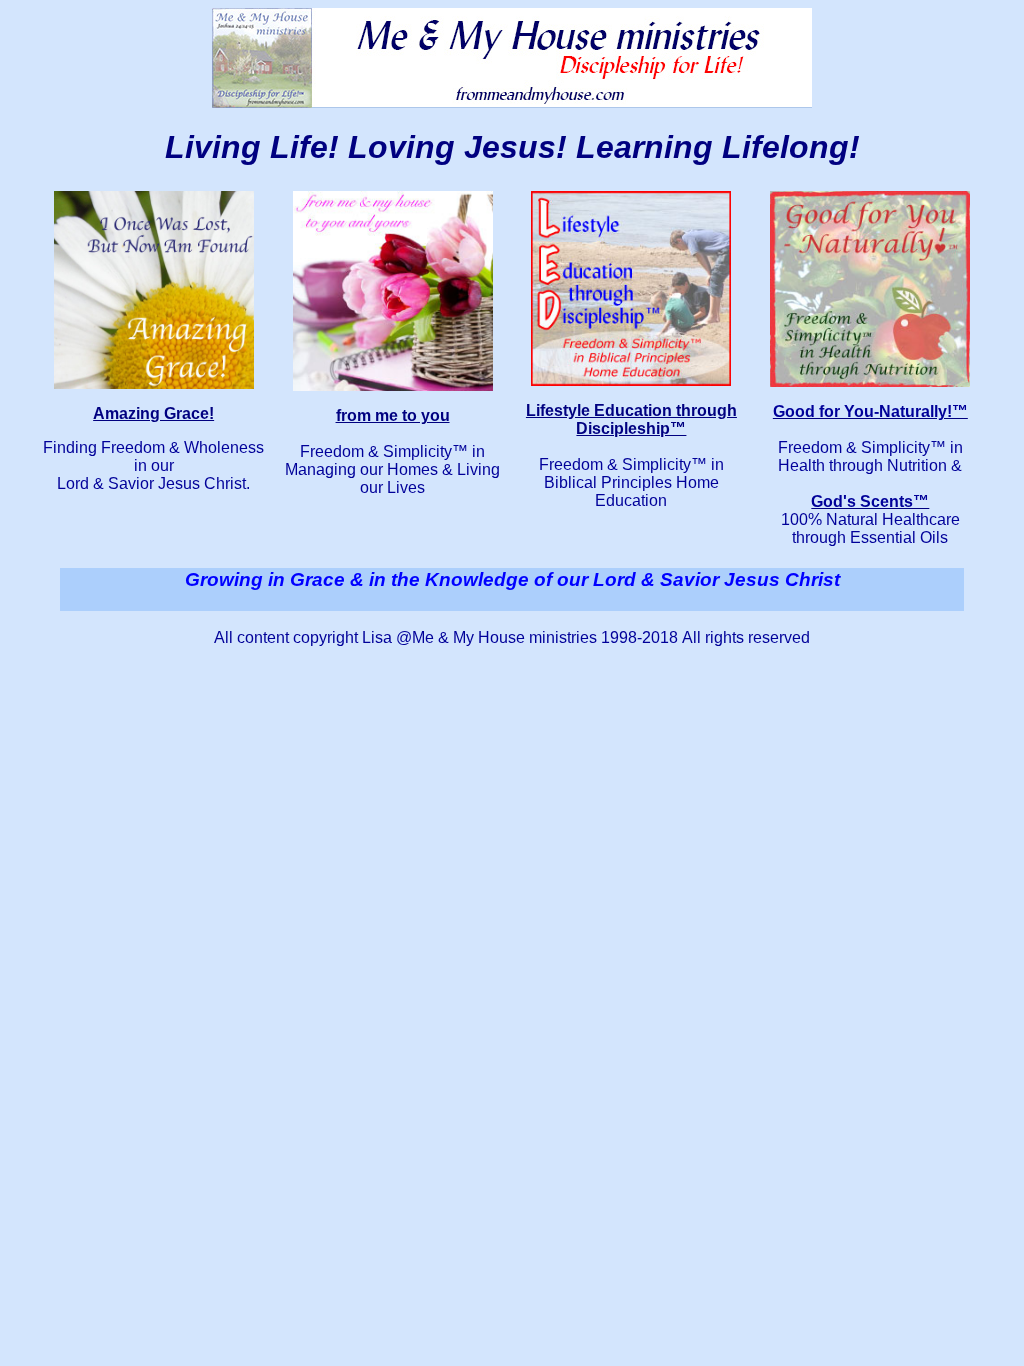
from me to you (393, 415)
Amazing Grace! (153, 413)
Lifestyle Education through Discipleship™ (631, 419)
